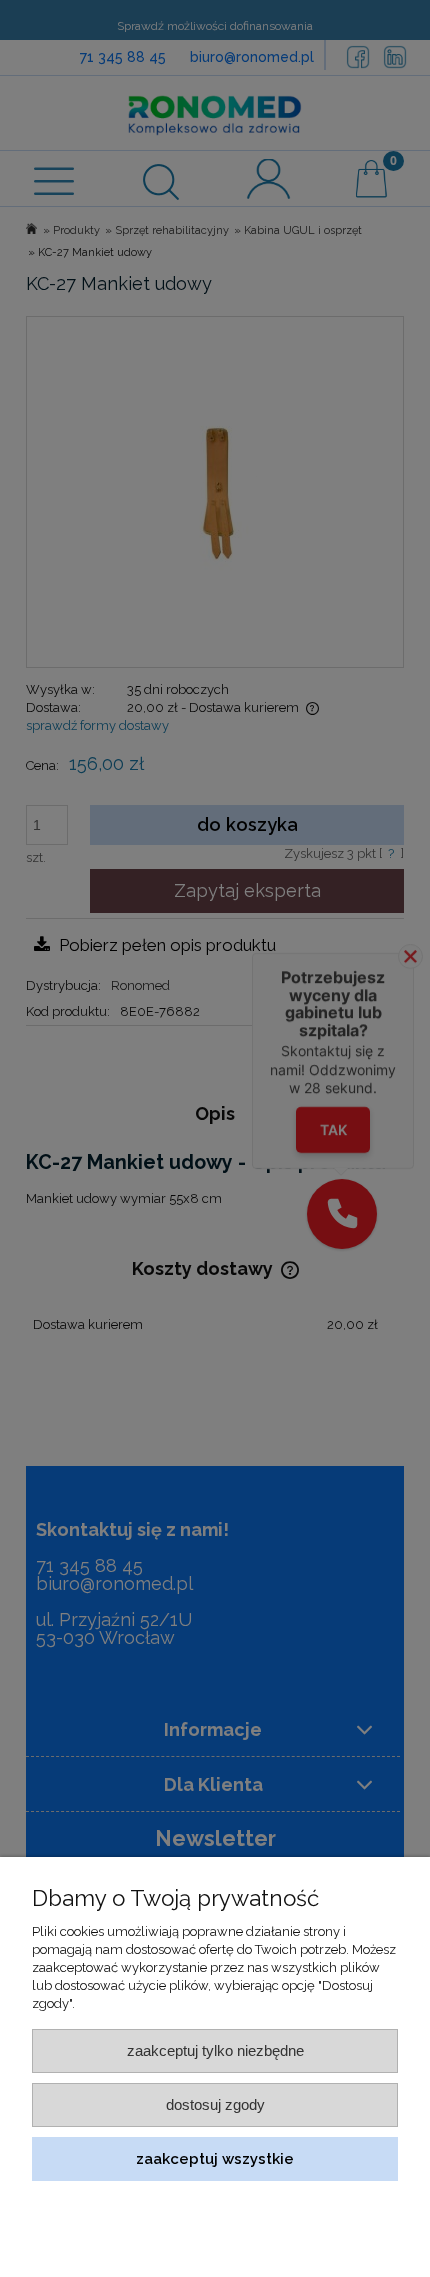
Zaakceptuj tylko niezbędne (215, 2050)
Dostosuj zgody (215, 2104)
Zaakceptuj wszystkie (215, 2158)
